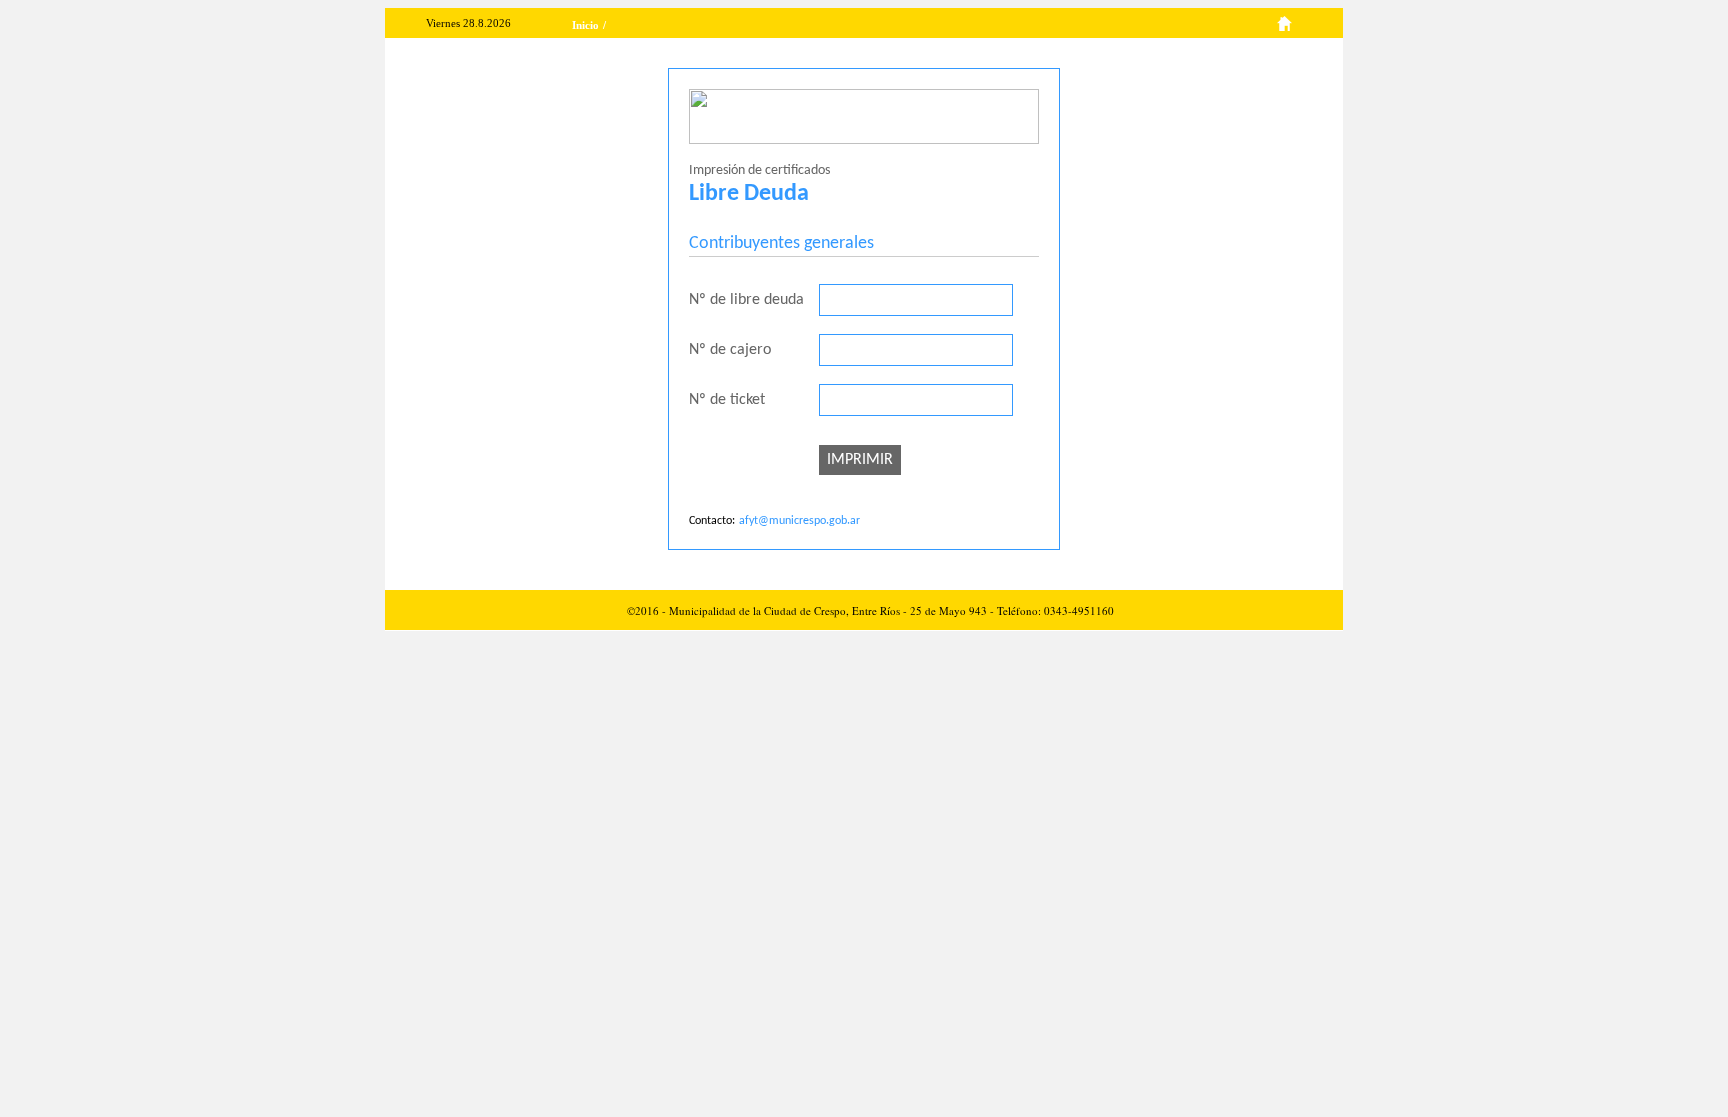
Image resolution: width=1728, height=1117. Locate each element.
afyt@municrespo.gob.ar (799, 521)
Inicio (585, 25)
